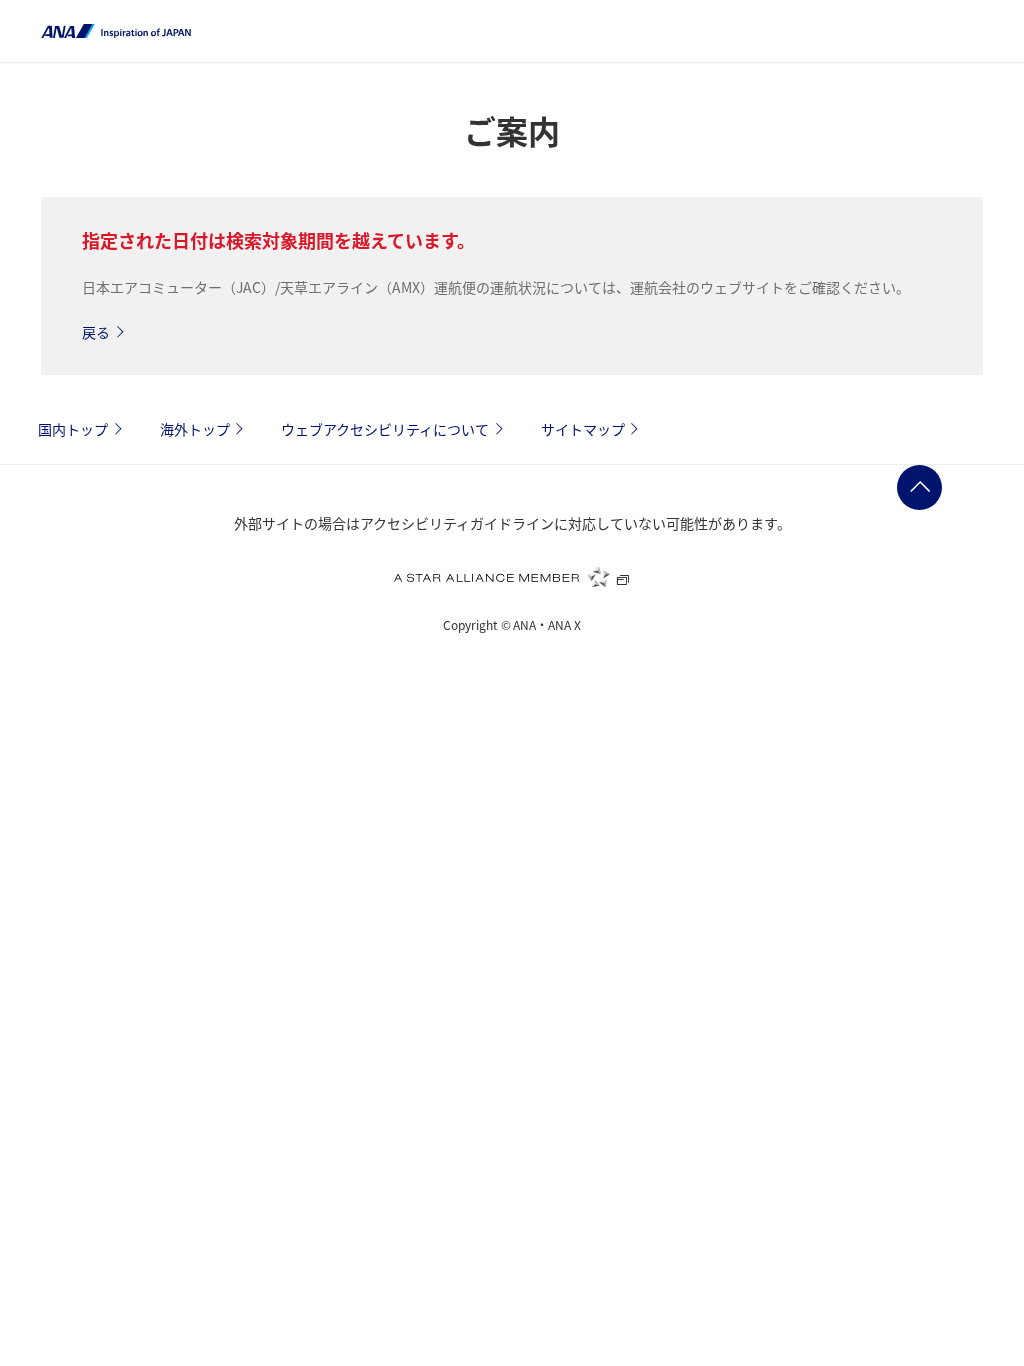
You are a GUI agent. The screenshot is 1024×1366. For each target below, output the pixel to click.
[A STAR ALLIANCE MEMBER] (512, 577)
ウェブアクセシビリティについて (385, 429)
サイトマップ (583, 429)
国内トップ (73, 429)
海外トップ (195, 429)
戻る (96, 332)
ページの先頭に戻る (919, 487)
